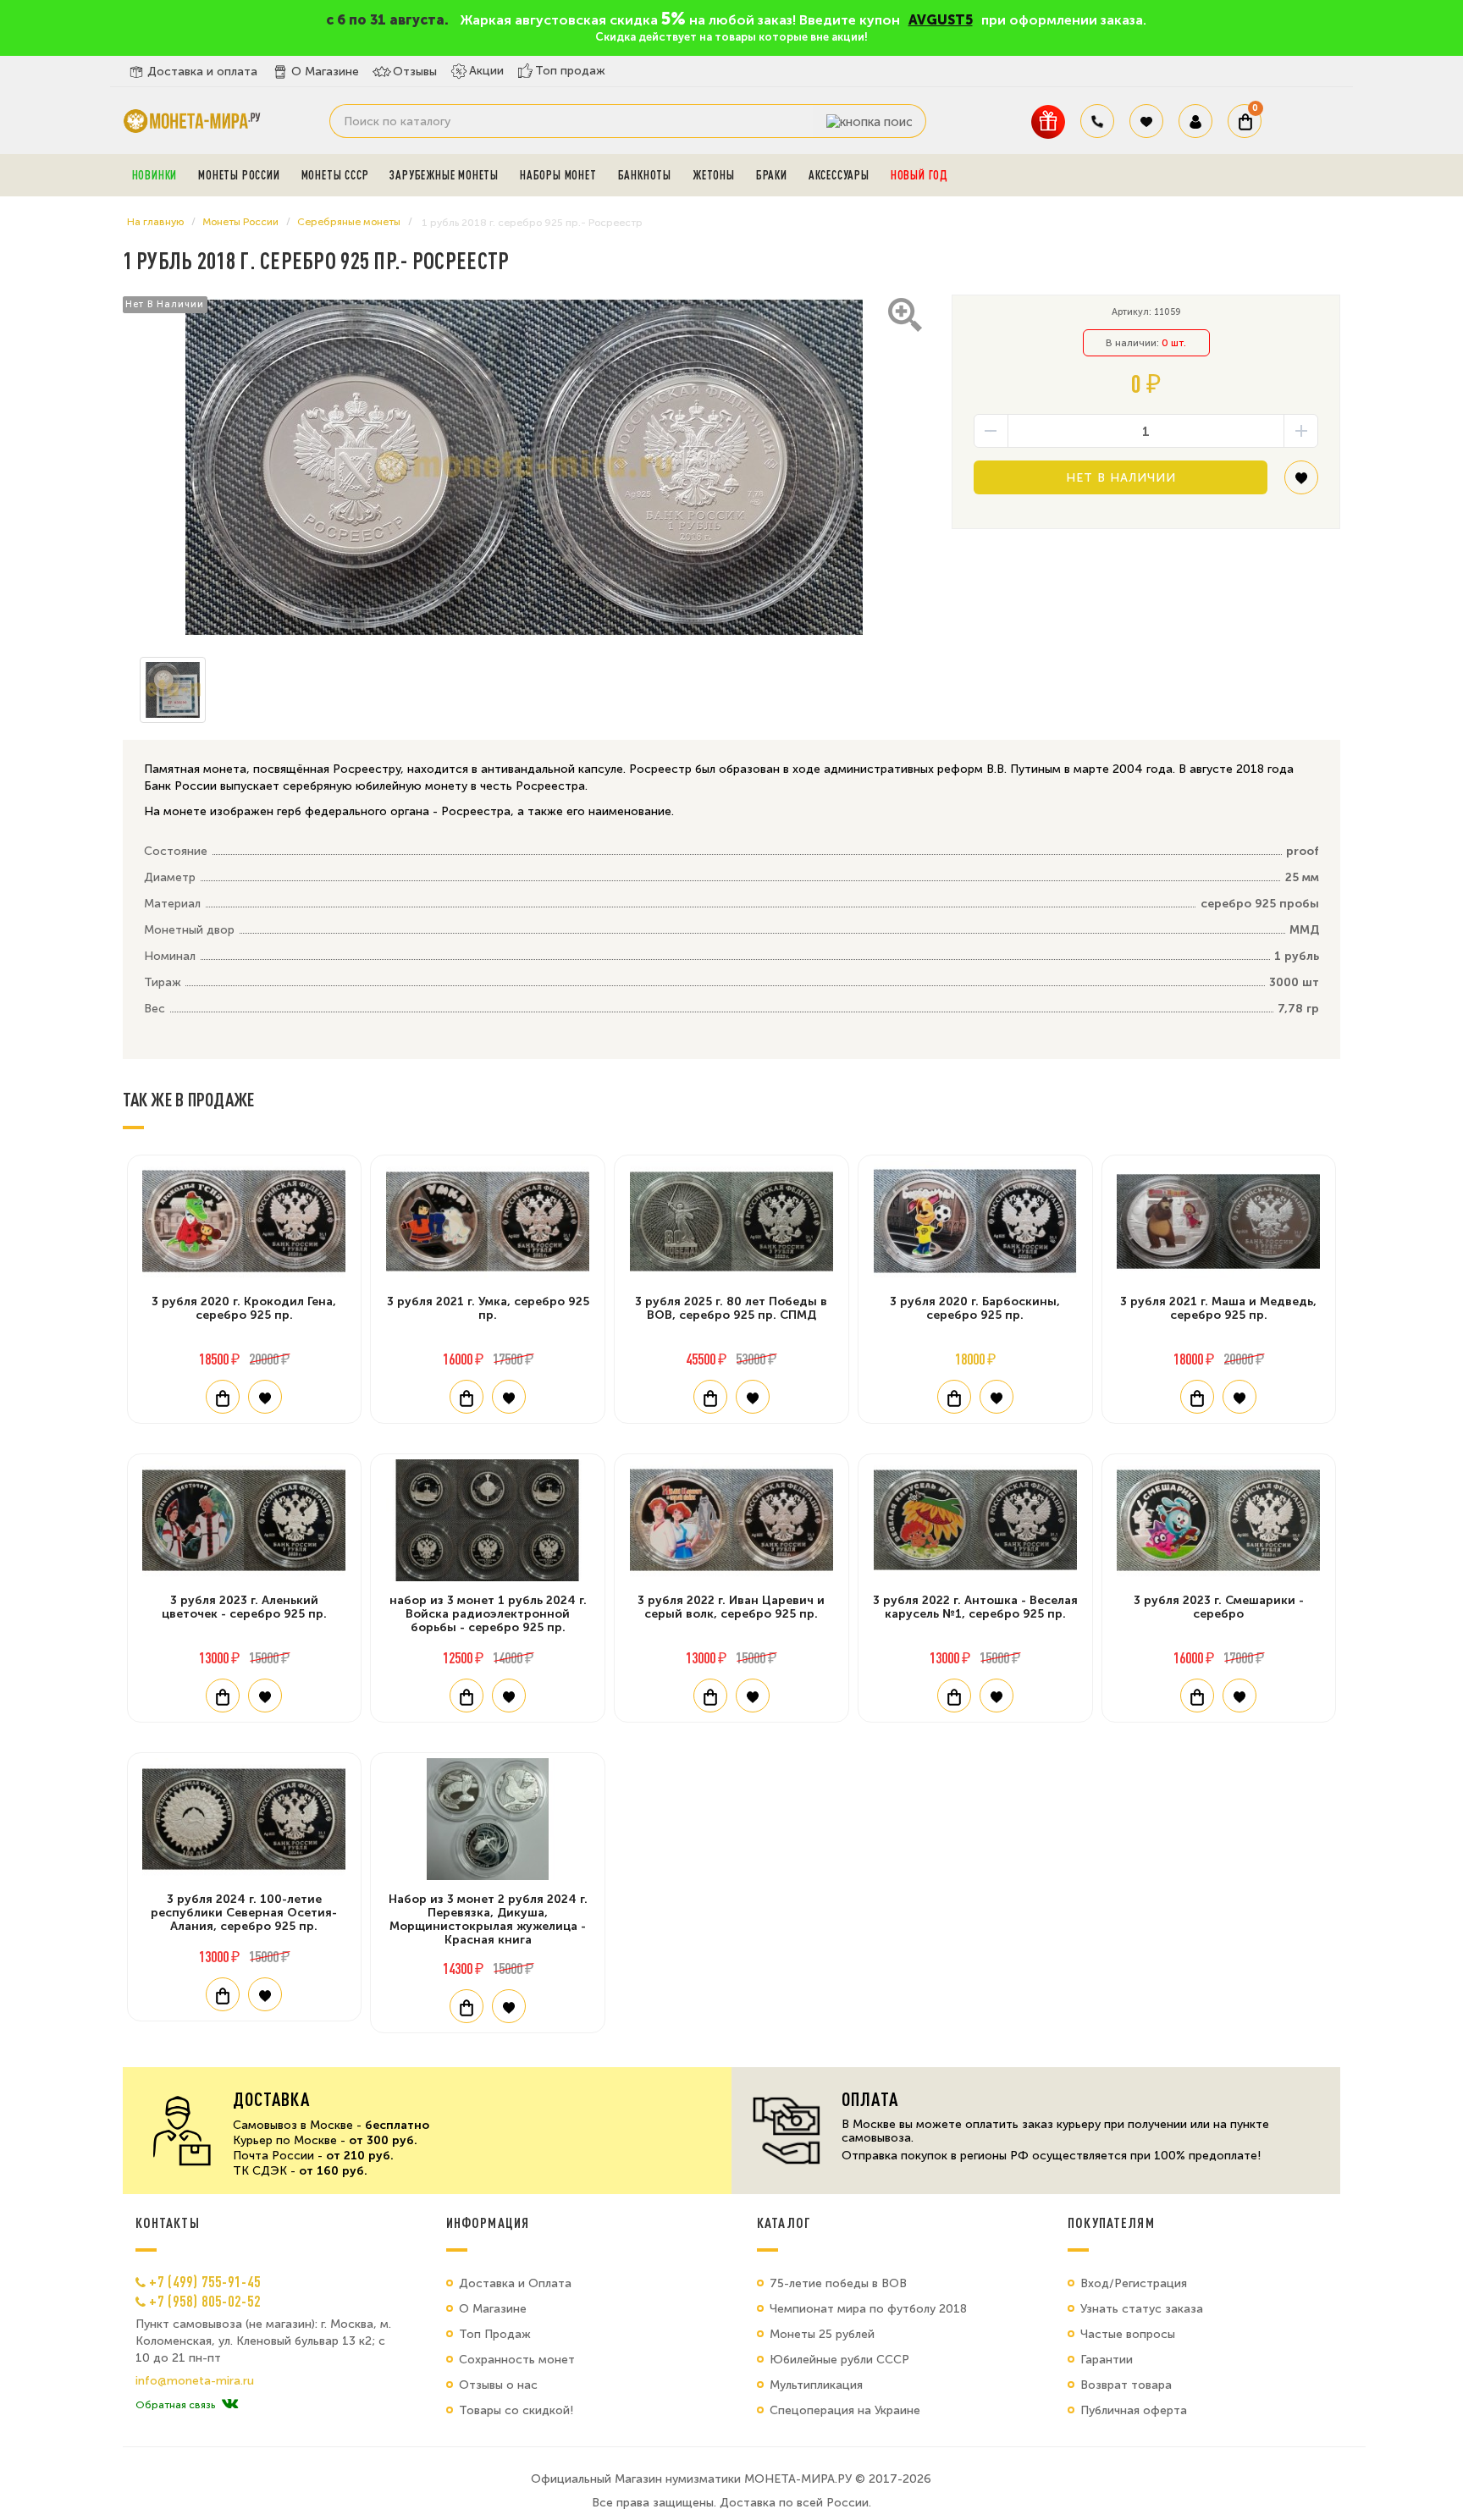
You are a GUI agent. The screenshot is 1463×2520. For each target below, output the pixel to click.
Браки (772, 175)
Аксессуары (839, 175)
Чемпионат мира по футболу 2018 (868, 2309)
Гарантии (1107, 2360)
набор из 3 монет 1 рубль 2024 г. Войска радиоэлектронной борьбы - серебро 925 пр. (488, 1614)
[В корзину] (223, 1397)
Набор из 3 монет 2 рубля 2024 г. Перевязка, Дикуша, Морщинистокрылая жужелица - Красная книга (488, 1919)
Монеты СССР (335, 175)
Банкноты (645, 175)
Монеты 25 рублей (822, 2334)
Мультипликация (816, 2385)
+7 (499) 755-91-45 (205, 2281)
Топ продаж (570, 71)
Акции (486, 71)
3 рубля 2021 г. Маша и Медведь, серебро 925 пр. (1218, 1308)
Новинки (155, 175)
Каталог (784, 2223)
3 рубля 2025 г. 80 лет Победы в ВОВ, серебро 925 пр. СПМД (731, 1308)
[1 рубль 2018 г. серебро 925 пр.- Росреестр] (524, 467)
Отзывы (415, 72)
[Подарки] (1048, 121)
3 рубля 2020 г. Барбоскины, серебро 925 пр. (975, 1308)
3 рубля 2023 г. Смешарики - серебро (1219, 1607)
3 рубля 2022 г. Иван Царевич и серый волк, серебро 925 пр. (731, 1607)
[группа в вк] (230, 2405)
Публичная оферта (1134, 2410)
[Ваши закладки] (1146, 121)
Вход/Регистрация (1134, 2283)
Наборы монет (558, 175)
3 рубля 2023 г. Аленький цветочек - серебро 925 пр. (244, 1607)
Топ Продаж (495, 2334)
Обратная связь (175, 2405)
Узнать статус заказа (1142, 2309)
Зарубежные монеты (444, 175)
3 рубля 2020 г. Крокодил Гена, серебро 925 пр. (244, 1308)
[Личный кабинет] (1195, 121)
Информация (488, 2223)
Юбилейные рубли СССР (839, 2360)
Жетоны (714, 175)
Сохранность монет (517, 2360)
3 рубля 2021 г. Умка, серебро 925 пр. (488, 1308)
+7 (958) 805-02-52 (205, 2301)
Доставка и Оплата (515, 2283)
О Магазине (325, 72)
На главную (155, 222)
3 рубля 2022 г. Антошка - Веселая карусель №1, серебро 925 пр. (975, 1607)
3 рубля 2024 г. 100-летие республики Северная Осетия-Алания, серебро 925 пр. (244, 1913)
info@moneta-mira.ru (195, 2381)
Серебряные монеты (349, 222)
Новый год (919, 175)
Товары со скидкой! (516, 2410)
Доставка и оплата (202, 72)
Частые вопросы (1128, 2334)
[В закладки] (1301, 484)
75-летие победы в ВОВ (838, 2283)
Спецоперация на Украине (845, 2410)
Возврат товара (1126, 2385)
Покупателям (1111, 2223)
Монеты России (239, 175)
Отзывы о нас (498, 2385)
